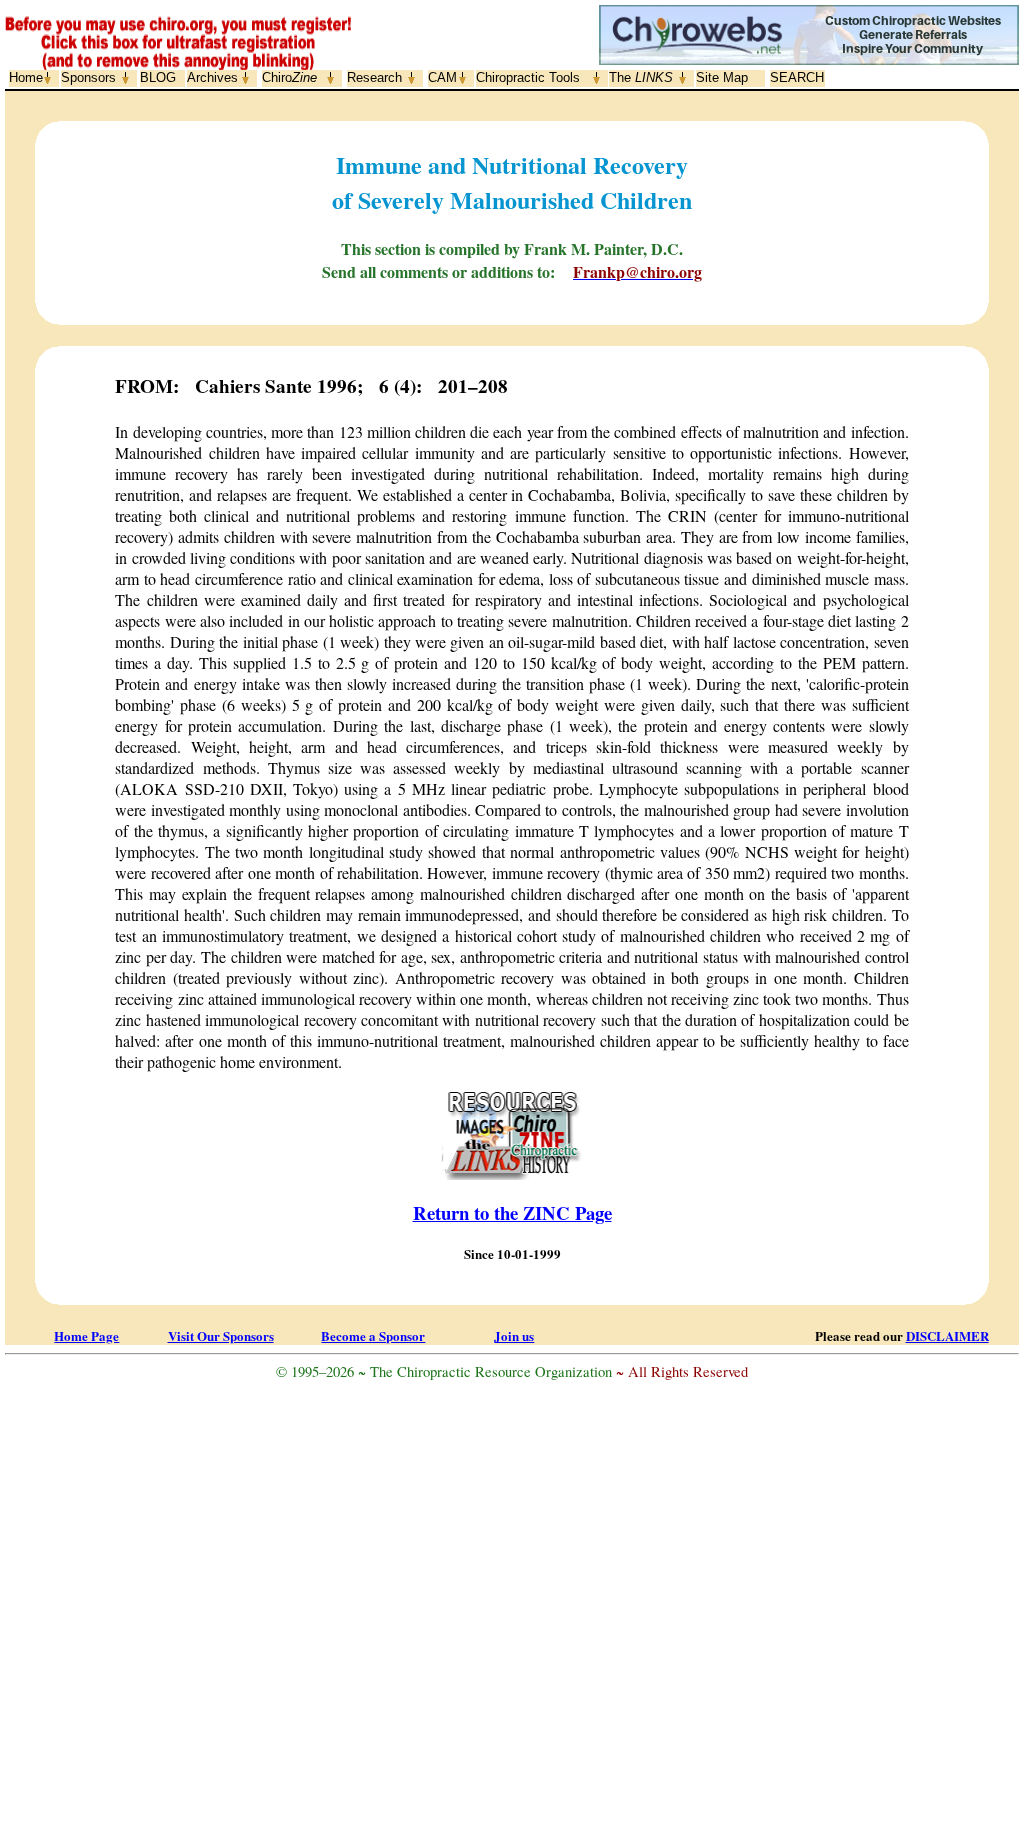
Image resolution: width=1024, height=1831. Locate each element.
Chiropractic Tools (528, 77)
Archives (212, 77)
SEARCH (797, 77)
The (641, 77)
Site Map (722, 77)
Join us (514, 1335)
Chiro (289, 77)
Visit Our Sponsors (221, 1335)
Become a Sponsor (373, 1335)
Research (374, 77)
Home (26, 77)
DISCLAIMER (947, 1335)
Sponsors (88, 77)
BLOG (158, 77)
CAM (442, 77)
